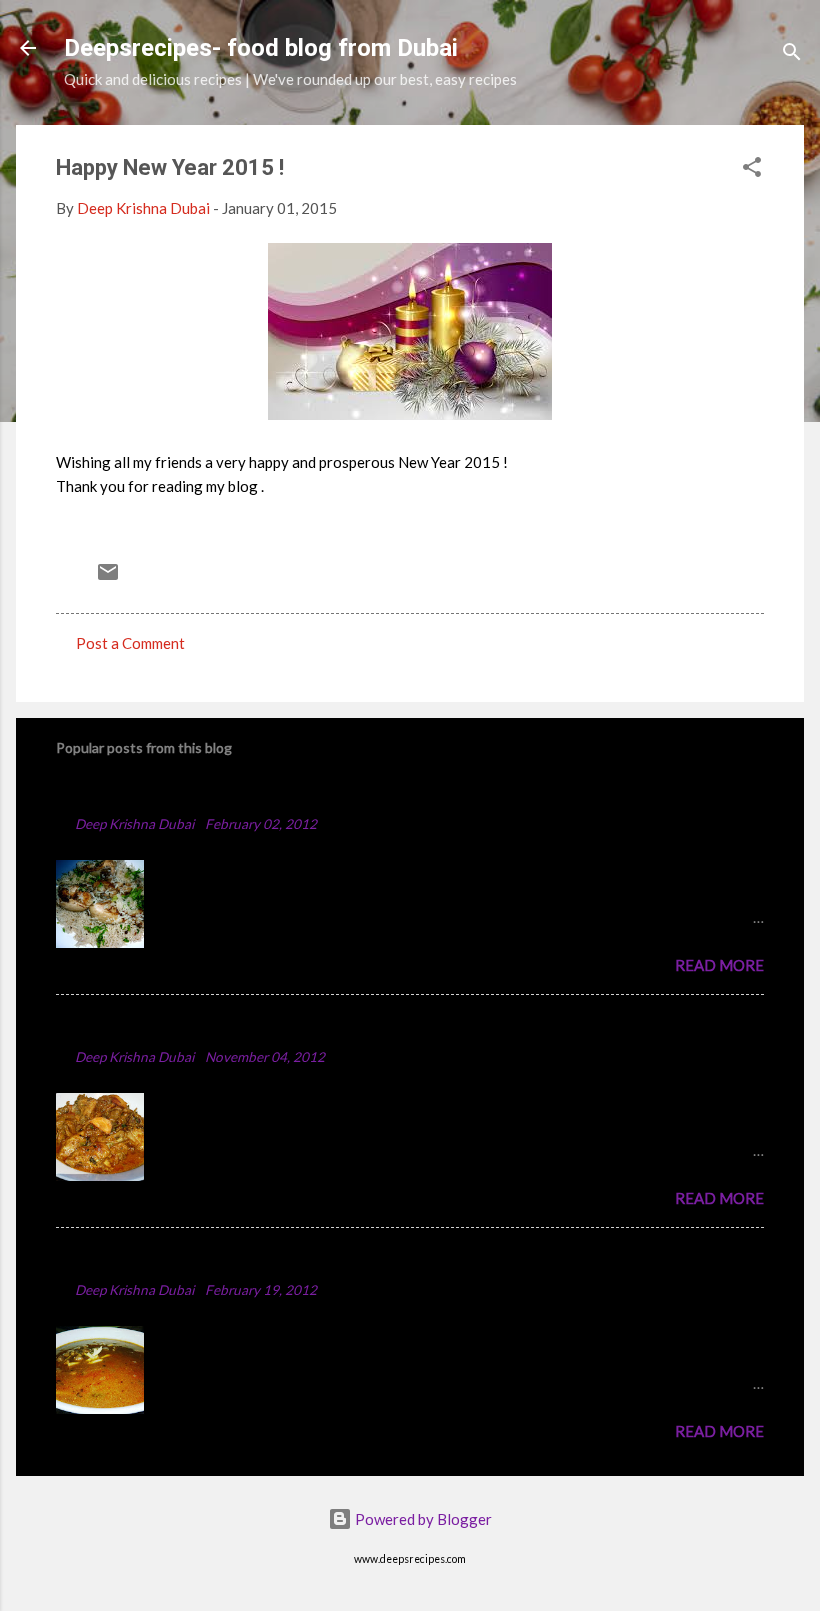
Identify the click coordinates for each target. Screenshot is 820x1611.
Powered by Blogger (422, 1519)
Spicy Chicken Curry (139, 1026)
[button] (752, 170)
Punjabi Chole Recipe (142, 1259)
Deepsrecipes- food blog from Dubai (261, 48)
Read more (719, 965)
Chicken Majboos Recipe (157, 793)
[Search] (792, 54)
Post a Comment (130, 643)
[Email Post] (108, 578)
